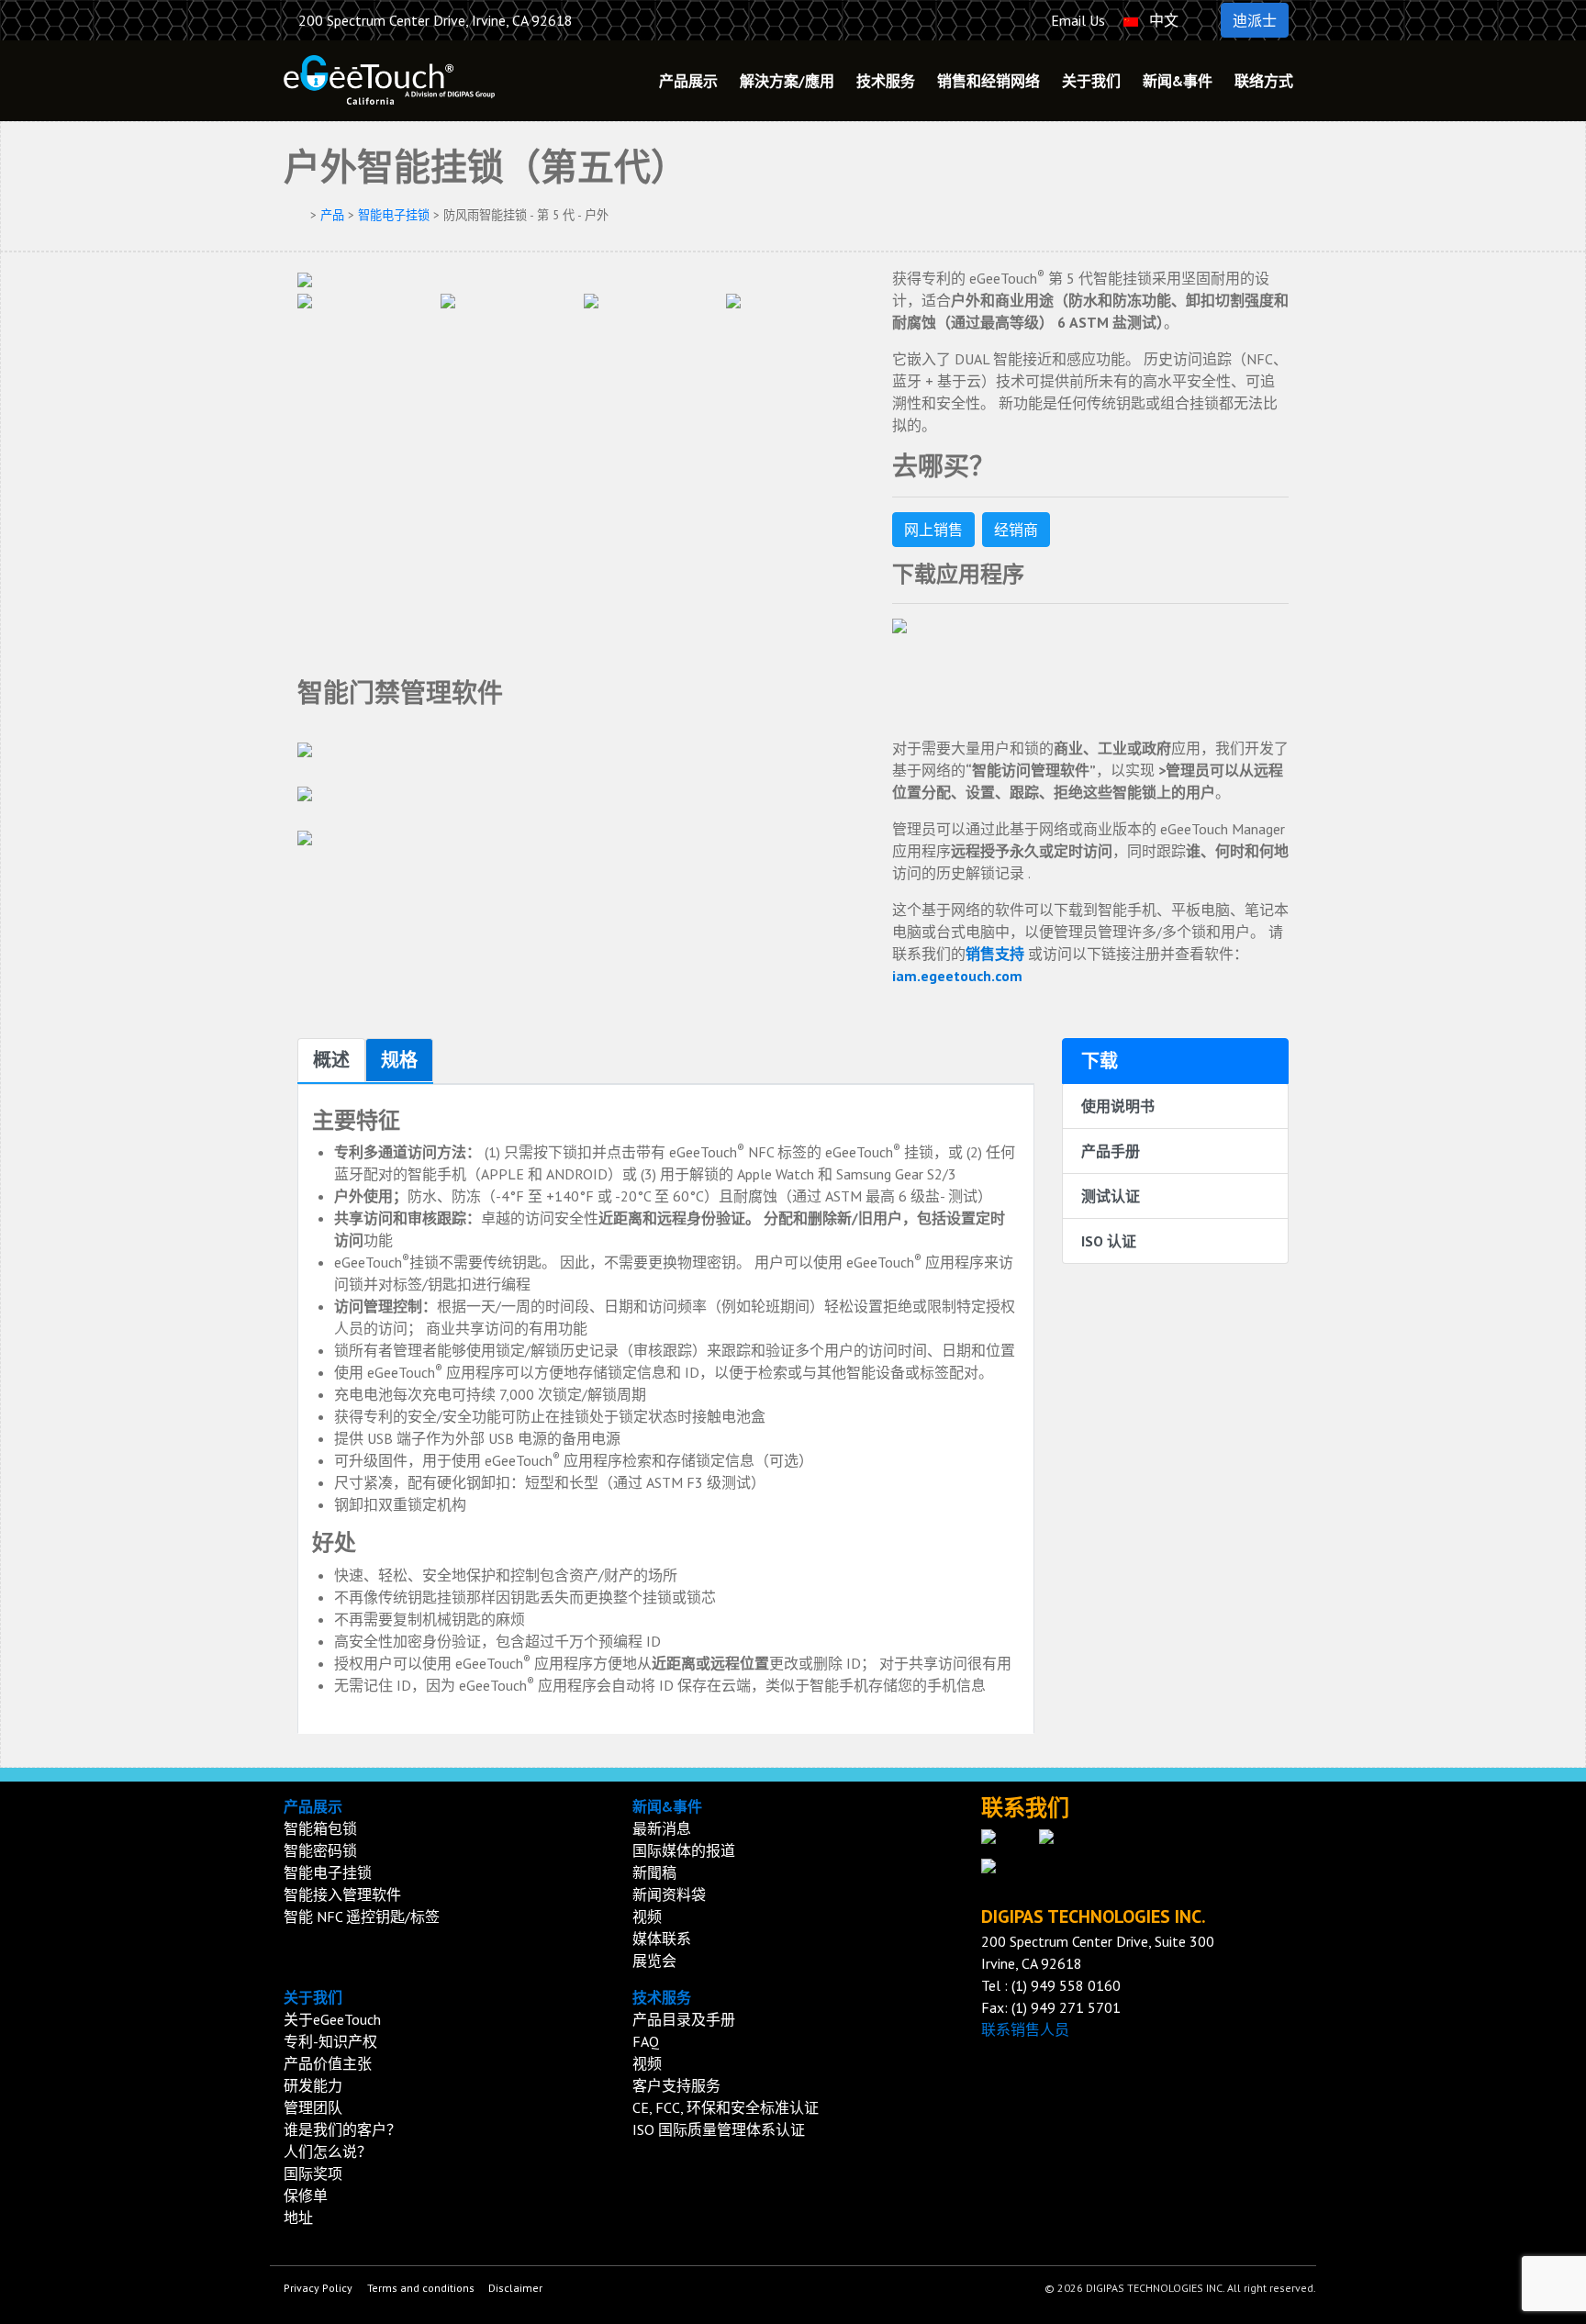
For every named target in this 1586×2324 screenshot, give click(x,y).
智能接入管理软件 (342, 1894)
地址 (298, 2218)
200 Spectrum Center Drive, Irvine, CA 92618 (436, 20)
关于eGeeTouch (332, 2019)
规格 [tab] (399, 1060)
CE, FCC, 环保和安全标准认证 (726, 2107)
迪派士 (1255, 20)
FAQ (646, 2041)
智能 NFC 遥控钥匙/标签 (362, 1916)
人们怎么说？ (328, 2151)
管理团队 (313, 2107)
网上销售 (933, 530)
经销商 (1016, 530)
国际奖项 (313, 2173)
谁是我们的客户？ (342, 2129)
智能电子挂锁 (394, 215)
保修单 (306, 2196)
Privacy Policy (318, 2288)
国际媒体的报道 (684, 1850)
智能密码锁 (320, 1850)
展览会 (654, 1961)
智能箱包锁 (320, 1828)
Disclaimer (515, 2288)
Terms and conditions (421, 2288)
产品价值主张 (328, 2063)
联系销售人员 (1025, 2029)
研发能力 (313, 2085)
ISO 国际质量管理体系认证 (719, 2129)
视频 (647, 1916)
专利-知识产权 (330, 2041)
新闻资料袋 (669, 1894)
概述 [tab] (331, 1060)
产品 (332, 215)
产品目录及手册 (684, 2019)
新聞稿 (654, 1872)
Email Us (1076, 20)
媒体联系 (662, 1939)
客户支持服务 (676, 2085)
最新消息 (662, 1828)
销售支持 (995, 954)
